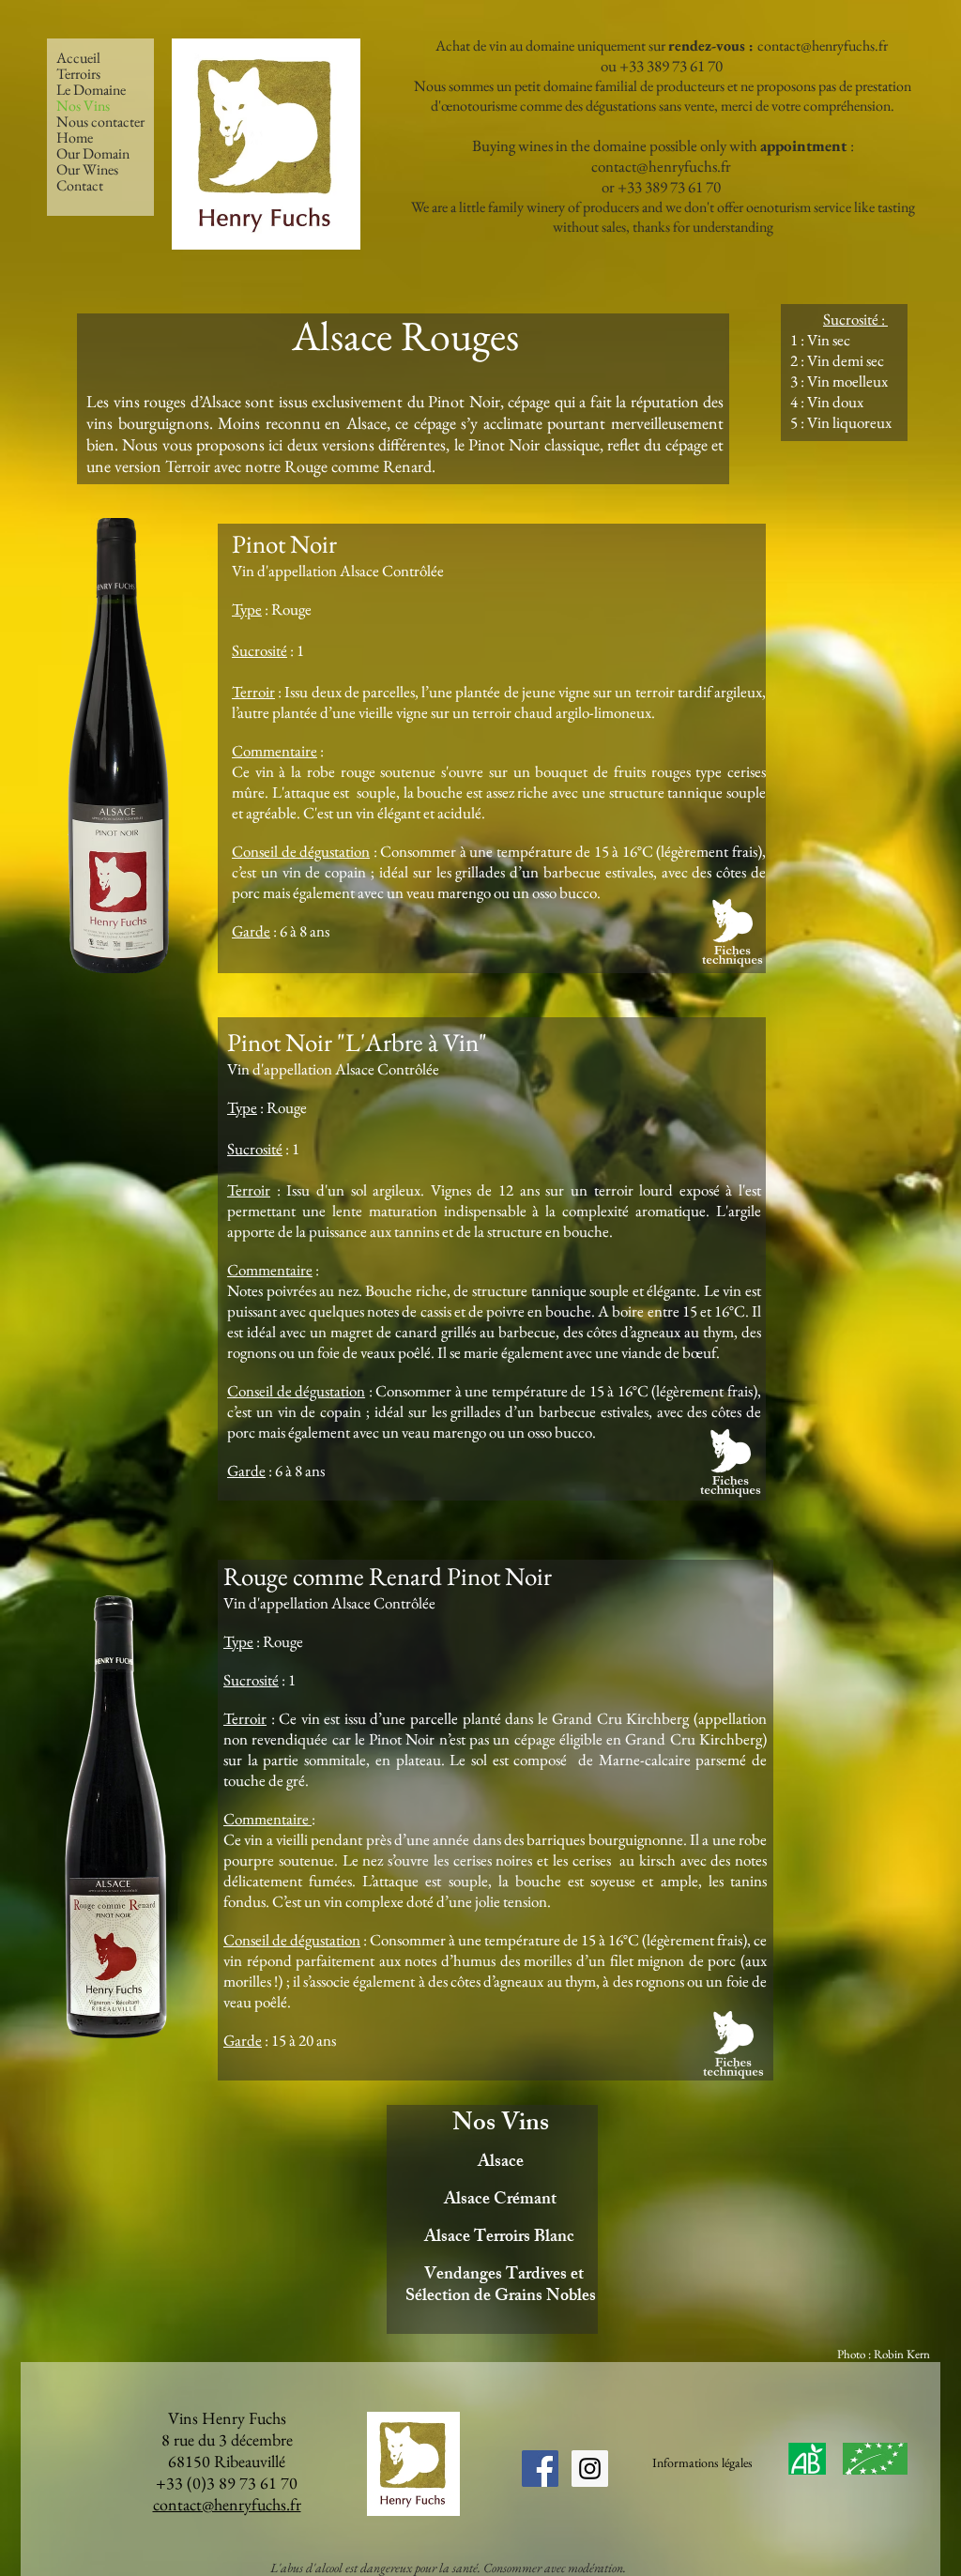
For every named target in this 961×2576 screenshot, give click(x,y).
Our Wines (87, 169)
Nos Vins (83, 106)
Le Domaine (91, 90)
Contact (80, 185)
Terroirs (78, 74)
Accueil (78, 58)
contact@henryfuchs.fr (823, 46)
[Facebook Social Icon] (540, 2469)
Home (75, 137)
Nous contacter (100, 122)
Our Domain (93, 153)
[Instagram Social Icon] (590, 2469)
